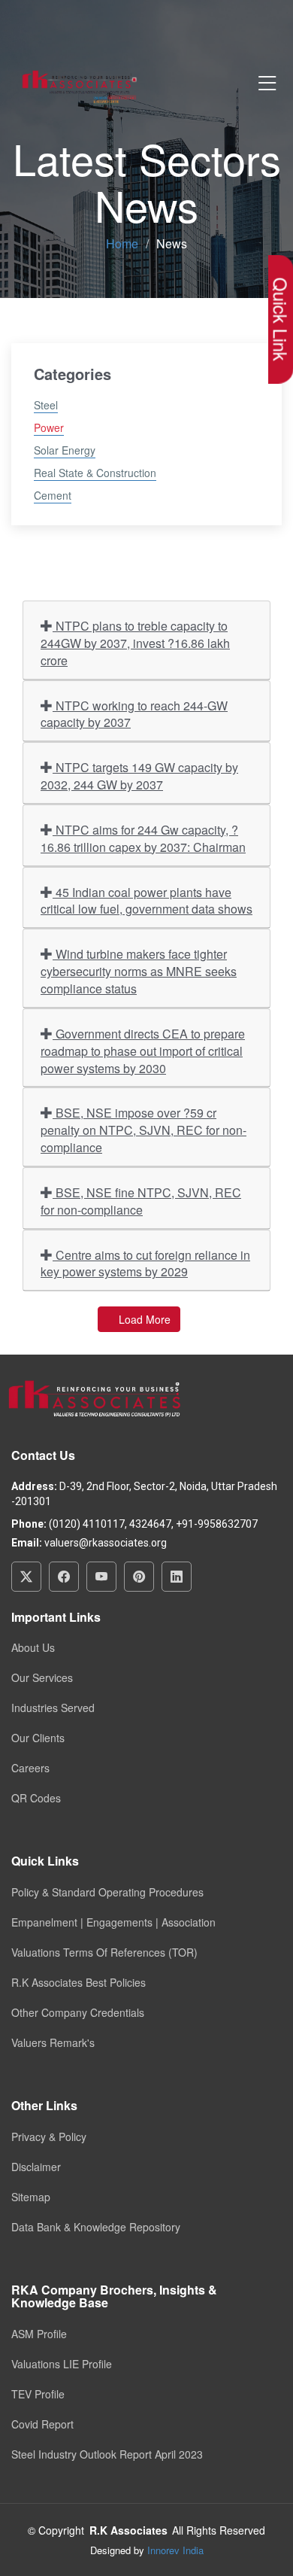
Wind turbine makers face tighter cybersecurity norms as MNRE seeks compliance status (139, 971)
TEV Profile (38, 2394)
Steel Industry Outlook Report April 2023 (107, 2454)
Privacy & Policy (49, 2137)
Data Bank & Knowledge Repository (96, 2227)
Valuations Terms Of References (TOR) (104, 1952)
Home (122, 243)
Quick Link (281, 319)
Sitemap (31, 2197)
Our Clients (38, 1738)
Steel (46, 405)
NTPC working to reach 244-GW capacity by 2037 (134, 714)
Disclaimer (36, 2167)
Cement (53, 495)
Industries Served (53, 1708)
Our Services (42, 1677)
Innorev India (175, 2550)
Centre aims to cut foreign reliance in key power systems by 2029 (145, 1264)
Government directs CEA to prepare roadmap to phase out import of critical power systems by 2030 (143, 1051)
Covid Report (42, 2424)
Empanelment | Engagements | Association (113, 1922)
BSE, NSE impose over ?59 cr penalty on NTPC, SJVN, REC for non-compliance (143, 1130)
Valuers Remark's (53, 2042)
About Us (33, 1647)
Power (49, 427)
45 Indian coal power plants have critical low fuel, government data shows (146, 901)
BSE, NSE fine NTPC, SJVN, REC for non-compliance (141, 1201)
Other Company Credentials (78, 2012)
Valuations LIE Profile (62, 2364)
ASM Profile (39, 2334)
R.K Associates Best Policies (79, 1982)
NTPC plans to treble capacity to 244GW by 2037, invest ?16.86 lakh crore (135, 643)
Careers (30, 1768)
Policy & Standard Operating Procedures (107, 1892)
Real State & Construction (95, 473)
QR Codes (36, 1798)
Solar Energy (65, 450)
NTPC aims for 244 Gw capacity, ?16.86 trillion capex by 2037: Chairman (143, 838)
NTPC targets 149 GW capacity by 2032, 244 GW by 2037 (139, 776)
